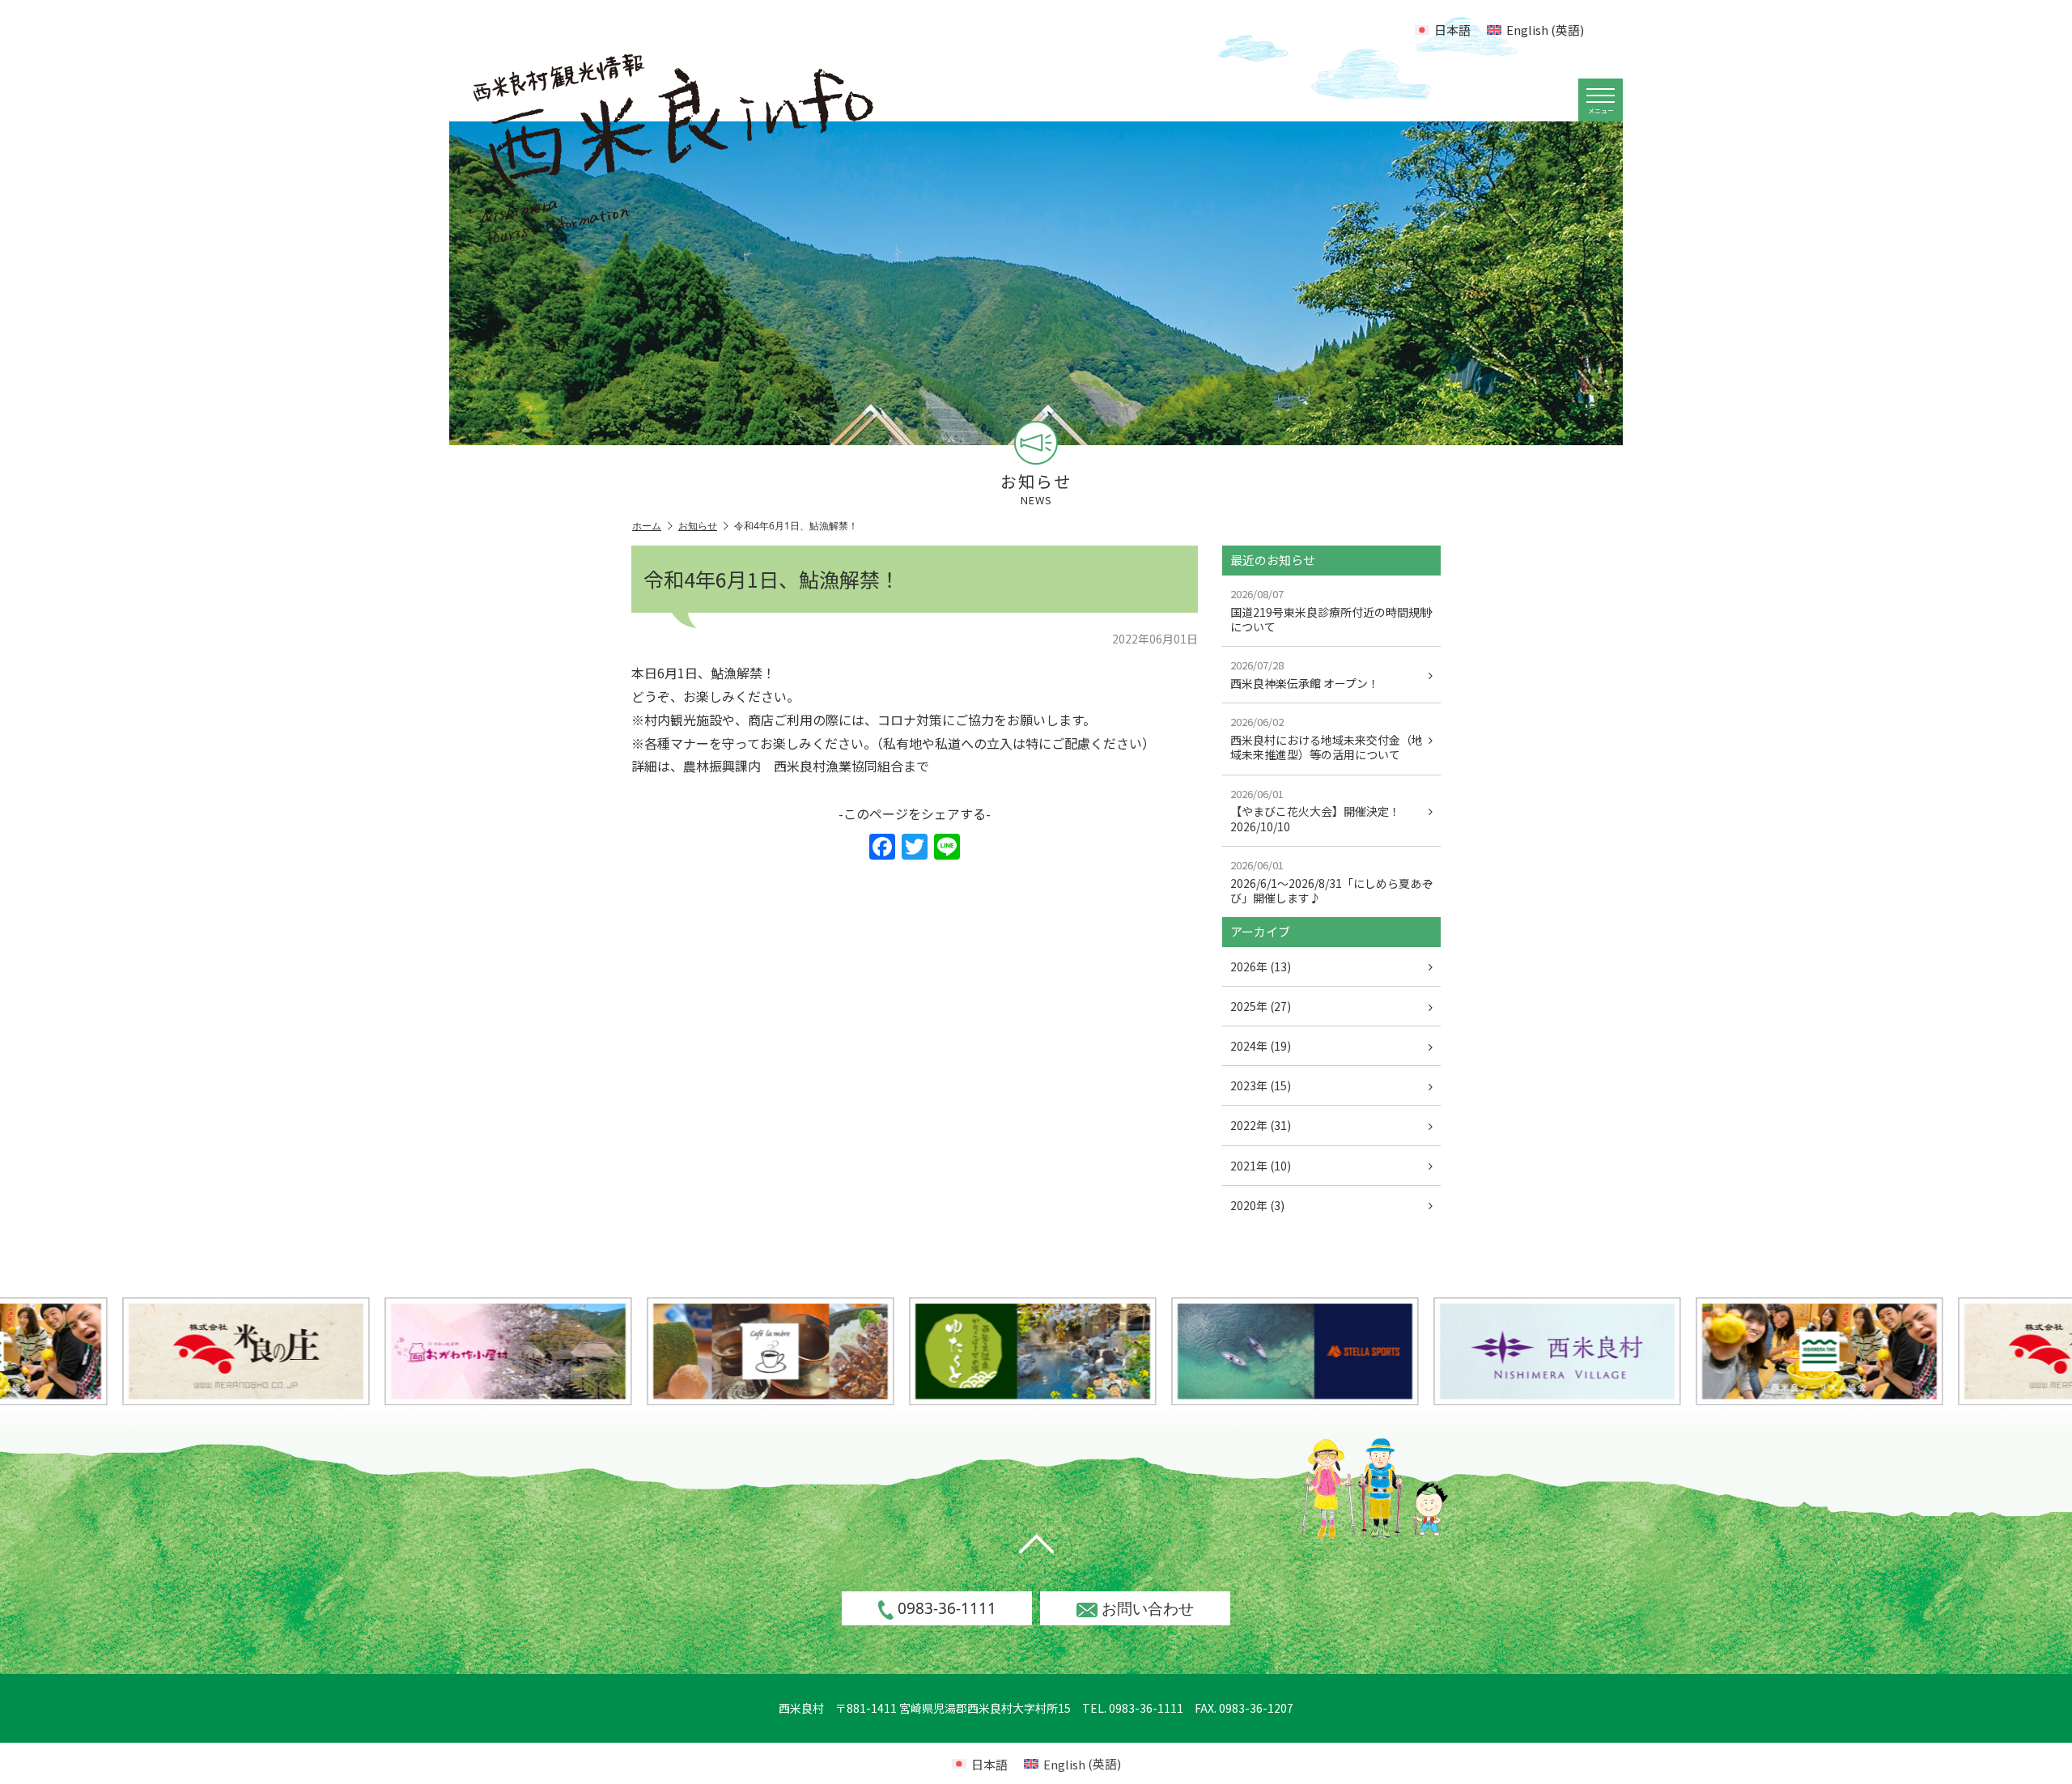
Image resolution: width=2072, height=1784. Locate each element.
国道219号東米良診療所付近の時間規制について (1331, 610)
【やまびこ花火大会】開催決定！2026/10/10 (1315, 810)
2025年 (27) (1261, 1006)
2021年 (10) (1261, 1166)
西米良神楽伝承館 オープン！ (1305, 674)
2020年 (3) (1257, 1205)
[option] (430, 1351)
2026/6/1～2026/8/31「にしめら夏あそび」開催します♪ (1331, 881)
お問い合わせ (1148, 1608)
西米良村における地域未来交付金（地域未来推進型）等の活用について (1327, 738)
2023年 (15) (1261, 1085)
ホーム (647, 526)
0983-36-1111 (947, 1608)
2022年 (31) (1261, 1125)
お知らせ (698, 526)
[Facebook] (882, 847)
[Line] (947, 847)
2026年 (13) (1261, 966)
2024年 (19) (1261, 1046)
